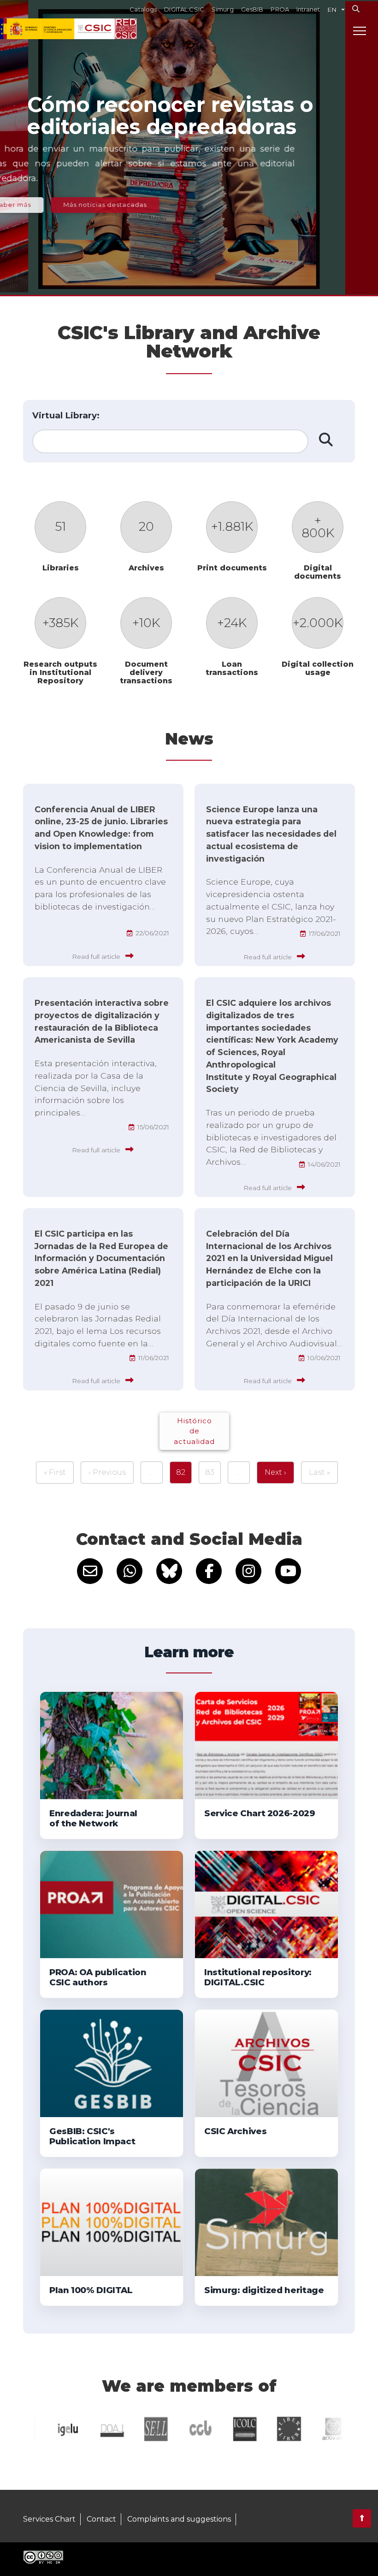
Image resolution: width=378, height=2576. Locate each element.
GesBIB (252, 9)
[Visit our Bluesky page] (169, 1571)
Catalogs (143, 9)
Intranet (308, 9)
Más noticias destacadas (150, 205)
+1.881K (232, 526)
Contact (101, 2519)
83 (210, 1472)
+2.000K (318, 623)
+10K (146, 623)
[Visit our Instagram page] (248, 1571)
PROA (280, 9)
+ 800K (318, 526)
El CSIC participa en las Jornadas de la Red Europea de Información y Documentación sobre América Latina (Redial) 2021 (101, 1258)
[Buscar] (356, 9)
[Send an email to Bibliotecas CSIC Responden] (90, 1571)
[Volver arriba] (362, 2518)
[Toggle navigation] (360, 30)
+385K (60, 623)
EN (332, 10)
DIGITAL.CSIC (184, 9)
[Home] (126, 29)
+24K (232, 623)
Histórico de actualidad (194, 1431)
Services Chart (49, 2519)
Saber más (58, 205)
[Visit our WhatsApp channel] (130, 1571)
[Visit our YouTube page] (288, 1571)
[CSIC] (57, 29)
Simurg (223, 9)
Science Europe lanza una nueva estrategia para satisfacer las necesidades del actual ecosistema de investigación (271, 834)
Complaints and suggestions (179, 2519)
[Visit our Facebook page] (209, 1571)
